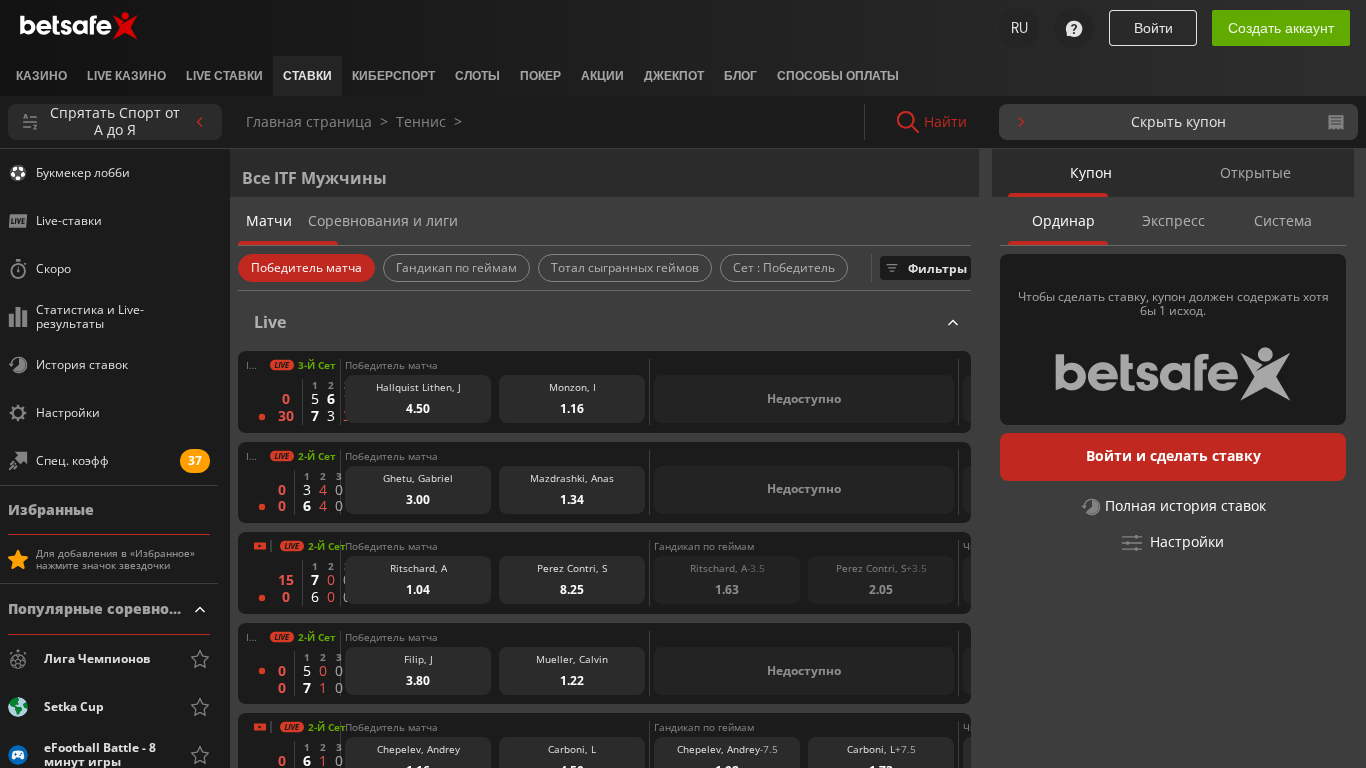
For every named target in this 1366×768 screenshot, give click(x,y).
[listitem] (41, 76)
